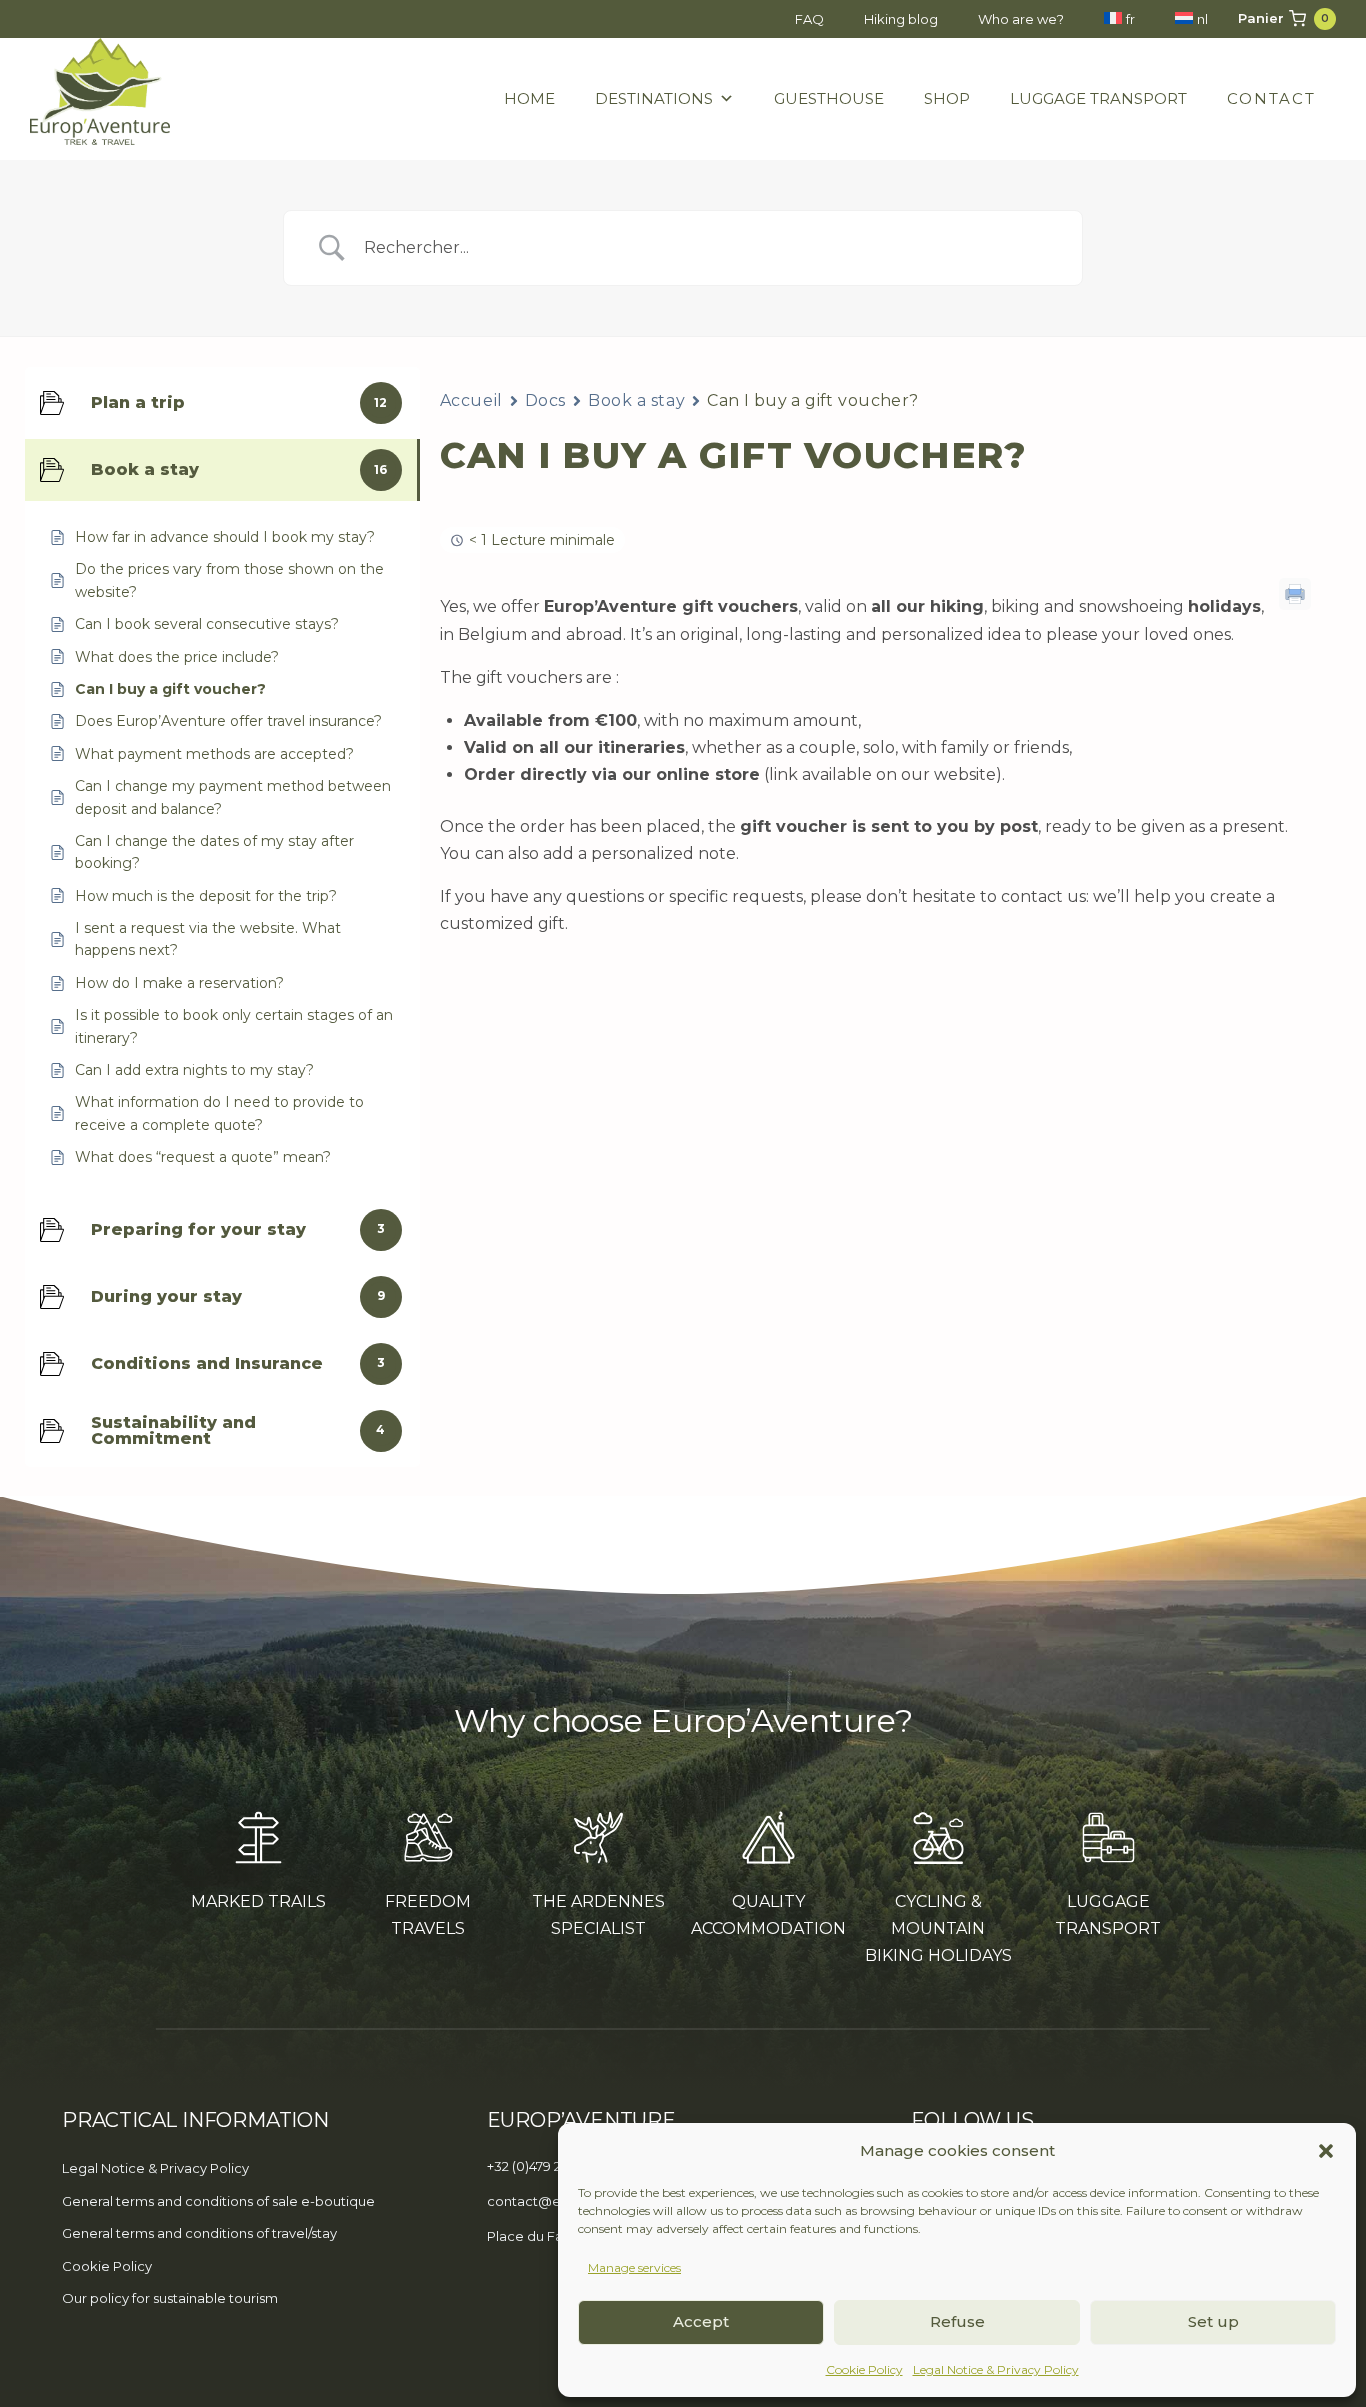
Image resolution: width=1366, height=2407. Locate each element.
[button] (1326, 2151)
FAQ (809, 19)
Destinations (654, 98)
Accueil (471, 400)
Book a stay (636, 400)
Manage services (634, 2267)
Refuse (957, 2321)
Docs (545, 400)
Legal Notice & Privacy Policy (996, 2369)
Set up (1213, 2321)
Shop (947, 98)
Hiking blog (901, 19)
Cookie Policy (864, 2369)
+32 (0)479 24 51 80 (545, 2166)
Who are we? (1021, 19)
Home (529, 98)
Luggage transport (1098, 98)
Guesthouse (829, 98)
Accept (701, 2321)
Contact (1271, 98)
